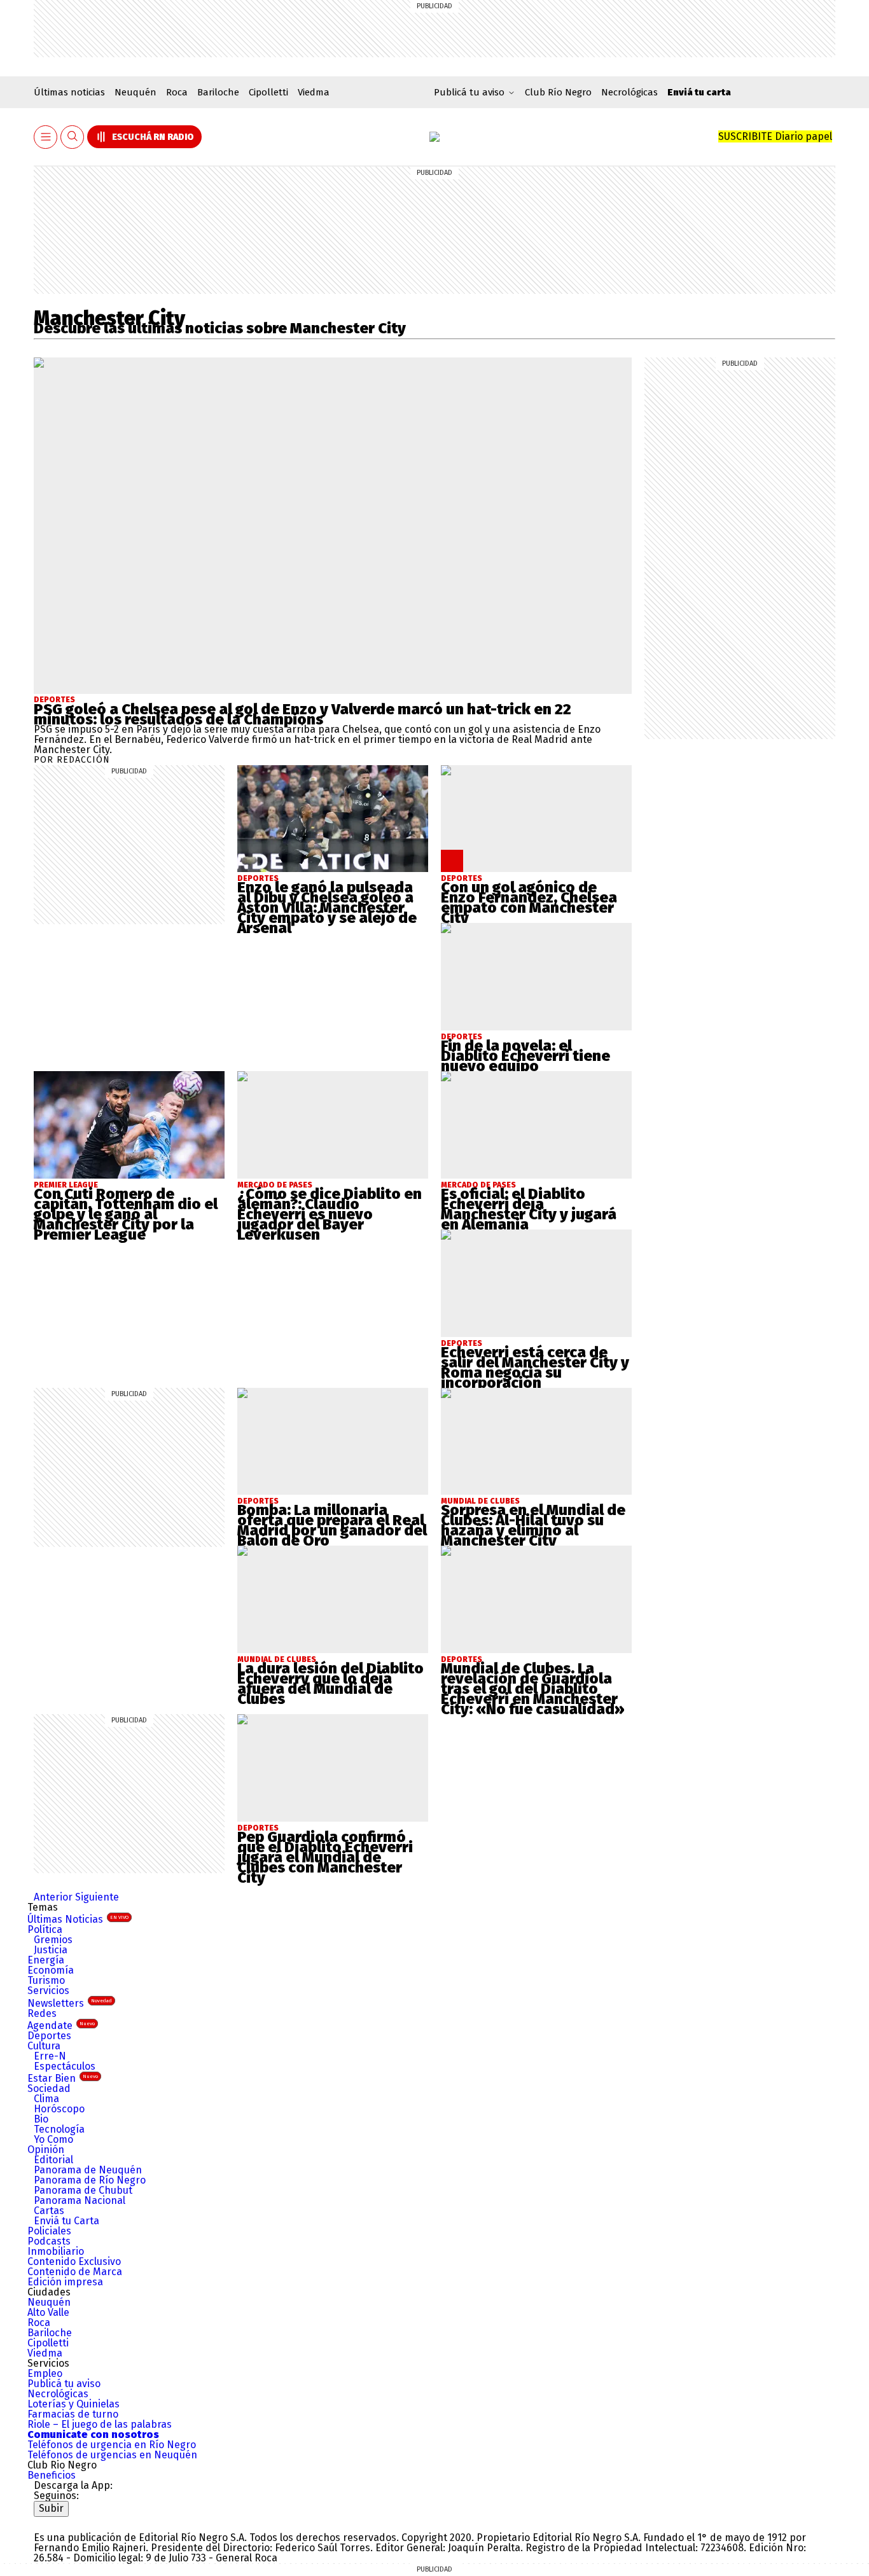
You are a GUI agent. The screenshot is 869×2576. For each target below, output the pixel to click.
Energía (46, 1960)
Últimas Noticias (78, 1919)
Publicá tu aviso (64, 2384)
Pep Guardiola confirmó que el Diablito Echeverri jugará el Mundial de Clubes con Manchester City (325, 1857)
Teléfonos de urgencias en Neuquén (112, 2455)
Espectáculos (65, 2066)
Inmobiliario (56, 2251)
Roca (177, 92)
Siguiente (97, 1897)
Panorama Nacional (80, 2200)
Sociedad (49, 2088)
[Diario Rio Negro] (85, 2522)
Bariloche (218, 92)
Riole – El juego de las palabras (100, 2424)
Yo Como (53, 2139)
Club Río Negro (558, 92)
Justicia (51, 1950)
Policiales (49, 2231)
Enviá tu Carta (66, 2221)
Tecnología (59, 2129)
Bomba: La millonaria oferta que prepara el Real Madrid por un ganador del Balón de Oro (332, 1525)
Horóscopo (59, 2109)
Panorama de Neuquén (88, 2170)
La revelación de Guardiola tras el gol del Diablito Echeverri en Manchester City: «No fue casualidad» (533, 1689)
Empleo (45, 2373)
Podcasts (49, 2241)
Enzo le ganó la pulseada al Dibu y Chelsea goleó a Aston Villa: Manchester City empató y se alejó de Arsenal (327, 908)
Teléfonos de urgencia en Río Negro (112, 2445)
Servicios (48, 1991)
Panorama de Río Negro (90, 2180)
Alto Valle (48, 2312)
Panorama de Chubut (83, 2190)
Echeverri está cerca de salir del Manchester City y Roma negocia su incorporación (535, 1368)
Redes (42, 2013)
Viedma (314, 92)
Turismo (46, 1980)
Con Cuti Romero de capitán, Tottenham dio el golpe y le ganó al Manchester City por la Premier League (126, 1214)
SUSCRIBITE (775, 136)
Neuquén (136, 92)
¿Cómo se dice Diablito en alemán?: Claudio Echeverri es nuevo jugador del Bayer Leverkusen (330, 1214)
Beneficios (52, 2475)
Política (45, 1929)
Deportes (54, 700)
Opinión (46, 2150)
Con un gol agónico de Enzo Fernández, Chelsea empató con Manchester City (529, 903)
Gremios (53, 1940)
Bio (41, 2119)
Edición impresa (65, 2282)
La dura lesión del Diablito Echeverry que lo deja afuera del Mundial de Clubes (330, 1684)
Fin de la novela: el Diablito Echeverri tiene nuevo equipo (525, 1056)
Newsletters (70, 2003)
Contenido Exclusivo (74, 2261)
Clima (46, 2099)
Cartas (49, 2211)
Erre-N (50, 2056)
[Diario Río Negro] (434, 137)
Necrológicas (629, 92)
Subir (51, 2508)
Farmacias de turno (73, 2414)
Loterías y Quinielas (73, 2404)
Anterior (53, 1897)
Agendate (61, 2025)
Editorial (53, 2160)
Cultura (44, 2046)
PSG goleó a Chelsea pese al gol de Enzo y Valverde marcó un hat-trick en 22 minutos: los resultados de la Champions (302, 714)
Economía (51, 1970)
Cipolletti (268, 92)
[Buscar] (73, 137)
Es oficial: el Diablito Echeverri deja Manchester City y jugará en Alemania (529, 1209)
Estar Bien (63, 2078)
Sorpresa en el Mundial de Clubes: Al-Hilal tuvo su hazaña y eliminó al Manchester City (533, 1525)
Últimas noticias (69, 92)
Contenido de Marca (75, 2272)
